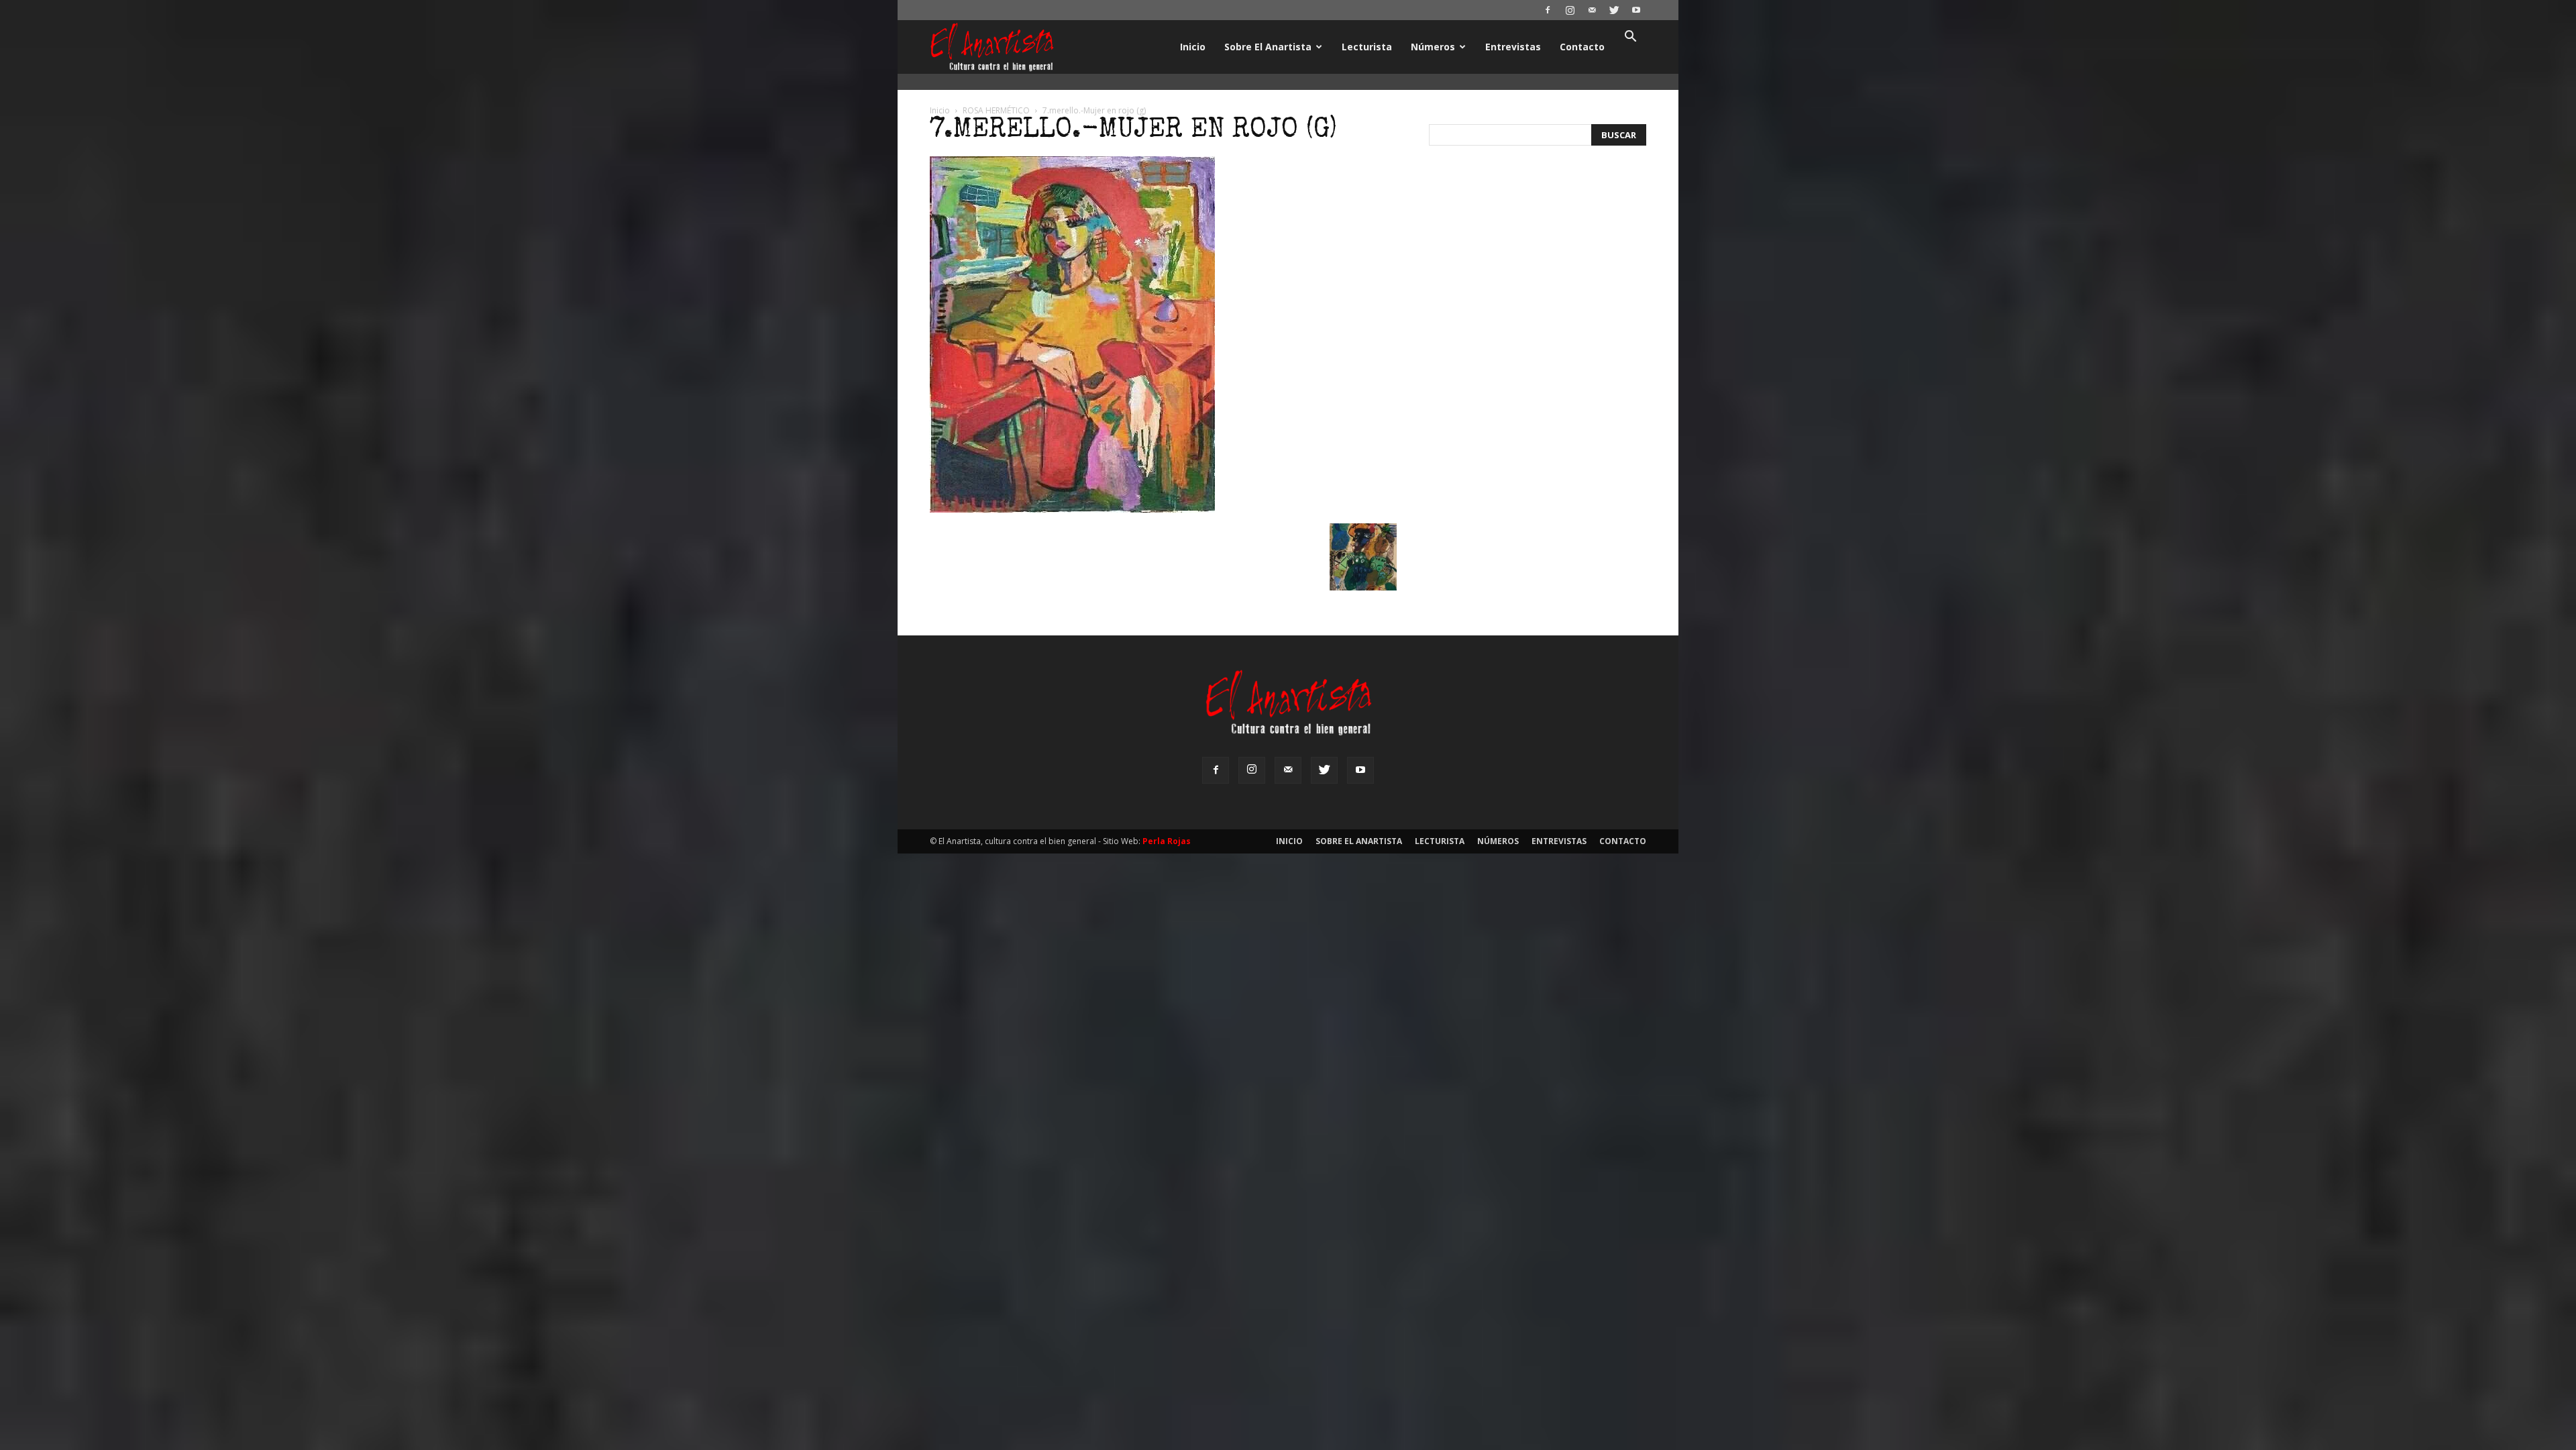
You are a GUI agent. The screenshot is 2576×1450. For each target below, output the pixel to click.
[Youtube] (1636, 10)
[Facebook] (1548, 10)
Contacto (1582, 47)
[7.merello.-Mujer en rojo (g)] (1072, 509)
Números (1433, 47)
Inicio (1193, 47)
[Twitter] (1614, 10)
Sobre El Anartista (1268, 47)
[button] (1630, 38)
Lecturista (1367, 47)
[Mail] (1592, 10)
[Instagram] (1570, 10)
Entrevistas (1513, 47)
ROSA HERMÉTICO (996, 110)
